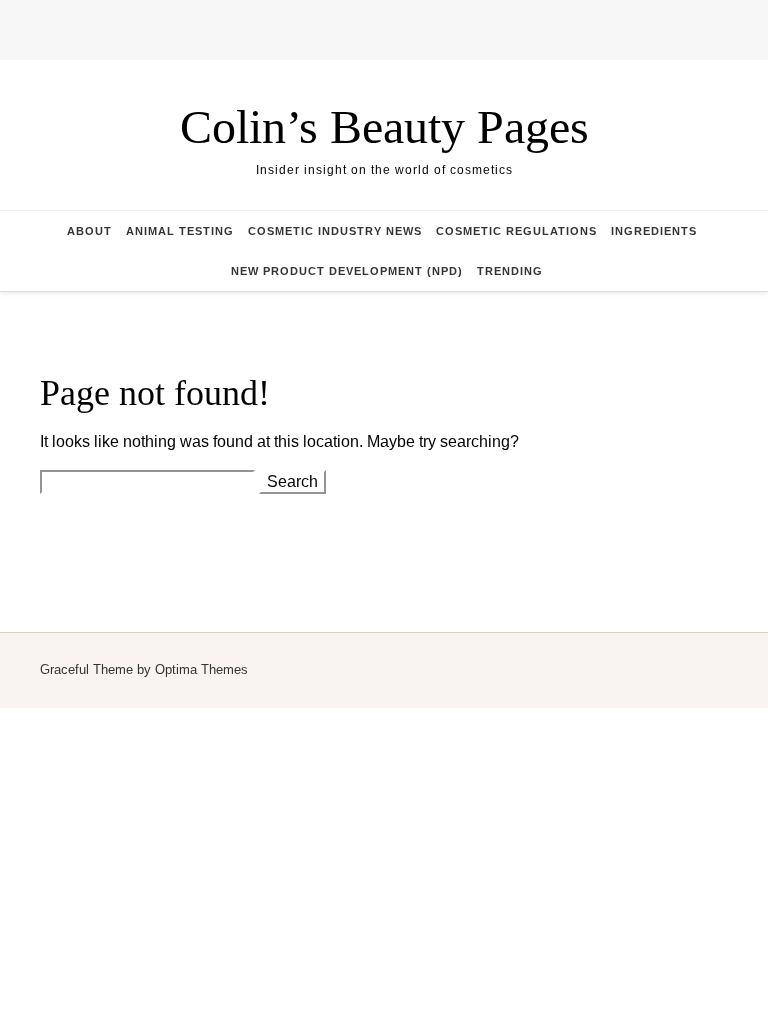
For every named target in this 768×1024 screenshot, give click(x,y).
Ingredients (654, 231)
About (89, 231)
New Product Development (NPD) (347, 271)
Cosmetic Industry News (335, 231)
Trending (510, 271)
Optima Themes (201, 669)
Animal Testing (180, 231)
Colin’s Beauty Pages (384, 126)
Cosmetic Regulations (516, 231)
